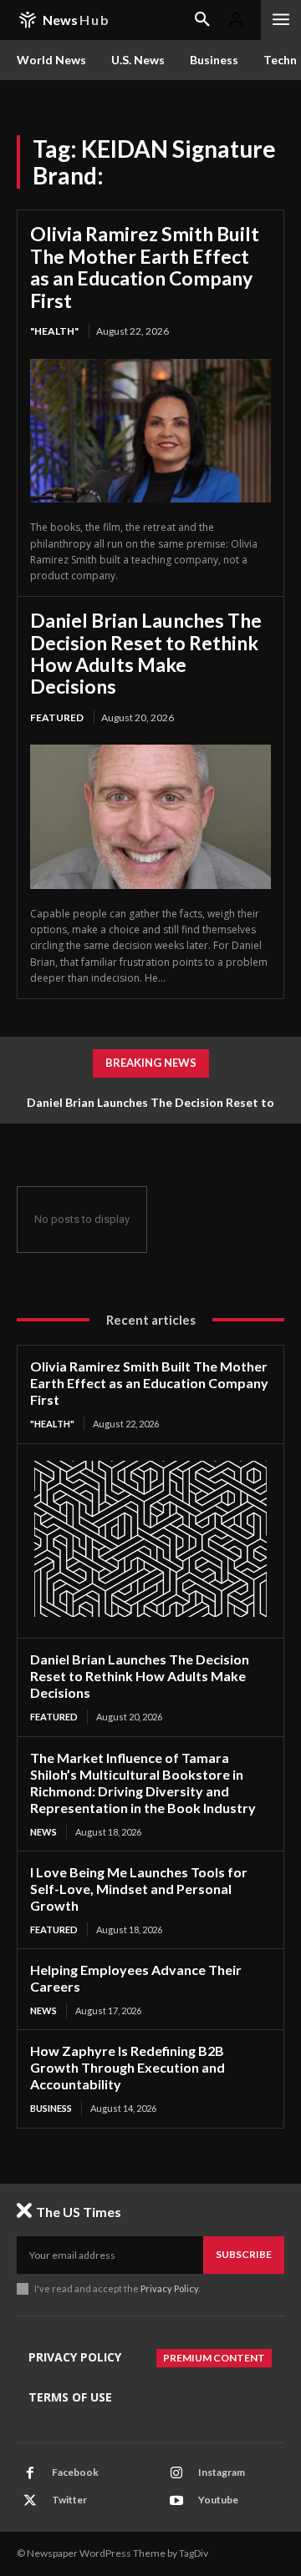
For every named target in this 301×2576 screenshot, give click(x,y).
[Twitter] (30, 2501)
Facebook (75, 2472)
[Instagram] (176, 2473)
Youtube (218, 2500)
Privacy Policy (169, 2288)
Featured (57, 717)
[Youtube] (176, 2501)
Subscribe (244, 2254)
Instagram (222, 2472)
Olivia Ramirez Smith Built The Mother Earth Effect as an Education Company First (145, 267)
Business (51, 2108)
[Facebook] (30, 2473)
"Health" (54, 331)
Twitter (69, 2500)
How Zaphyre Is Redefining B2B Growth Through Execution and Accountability (128, 2067)
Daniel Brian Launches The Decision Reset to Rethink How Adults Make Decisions (146, 653)
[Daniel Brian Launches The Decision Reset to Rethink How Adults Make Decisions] (150, 817)
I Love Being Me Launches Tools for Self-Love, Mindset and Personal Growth (139, 1889)
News (43, 1832)
